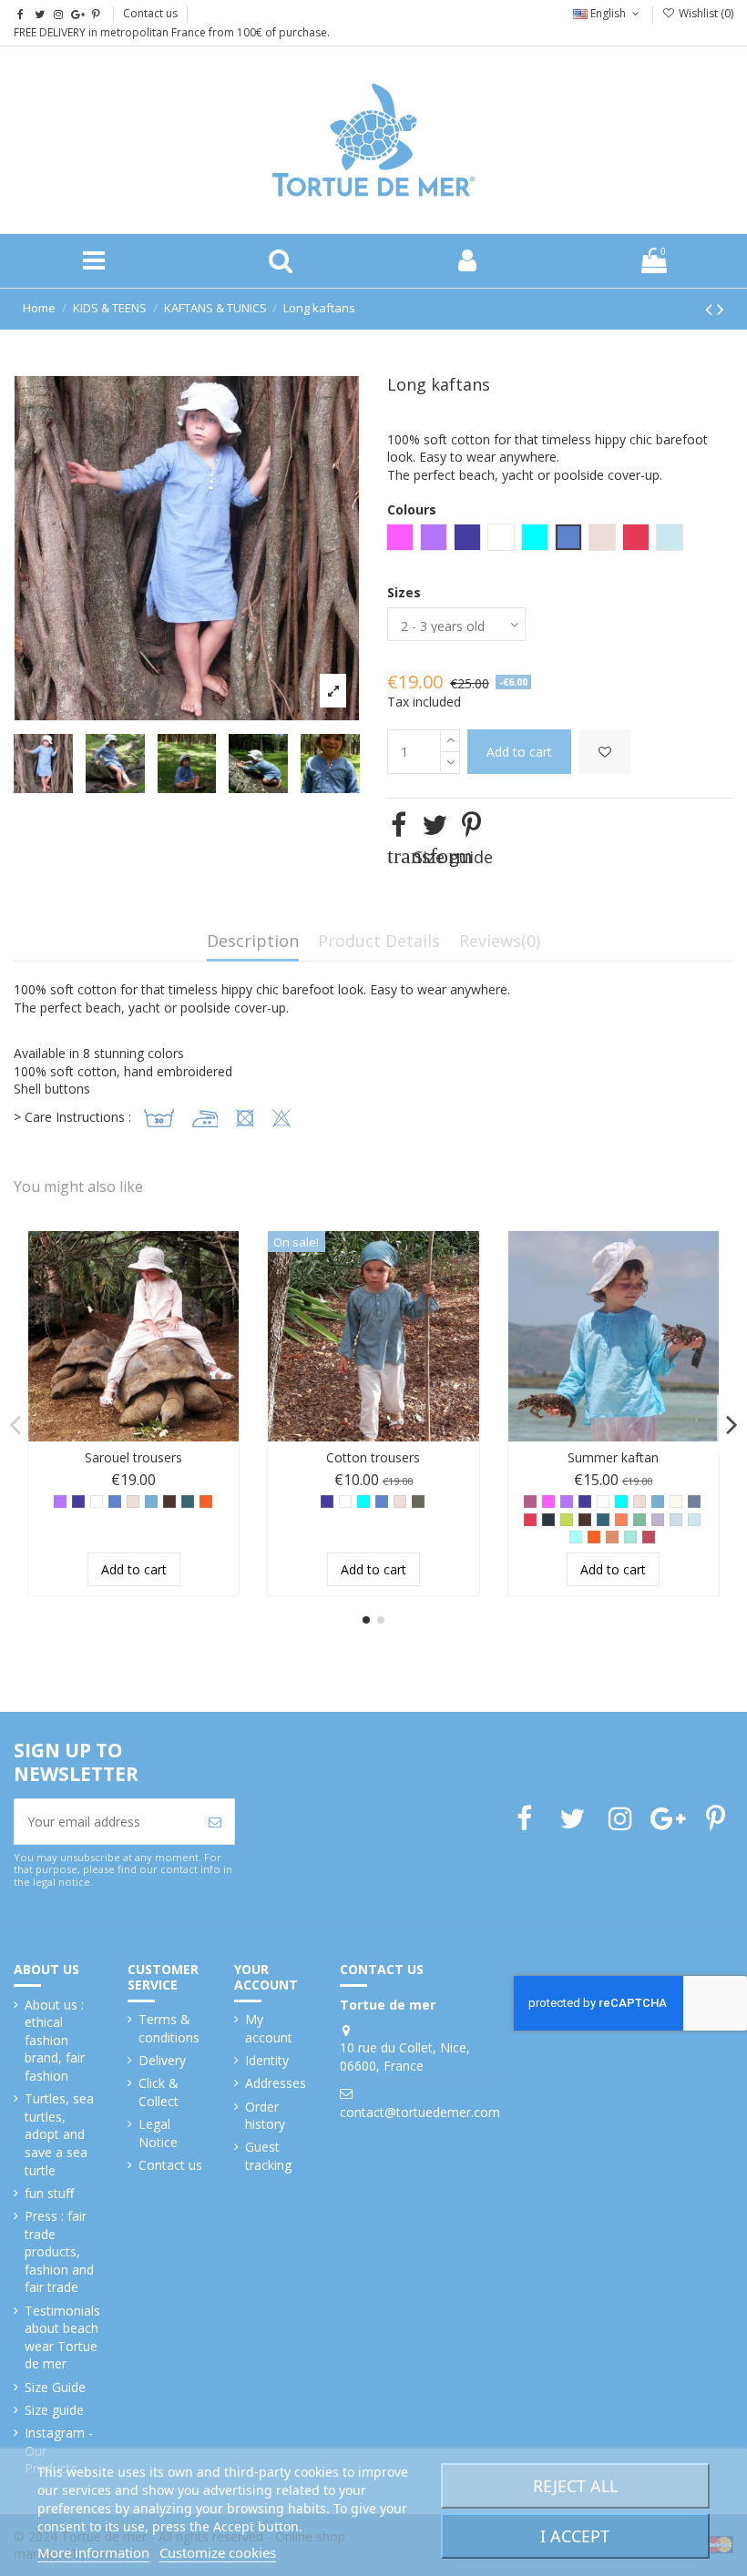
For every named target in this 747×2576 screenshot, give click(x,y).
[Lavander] (658, 1520)
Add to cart (519, 752)
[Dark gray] (548, 1520)
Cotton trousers (373, 1457)
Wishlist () (705, 13)
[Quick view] (225, 1290)
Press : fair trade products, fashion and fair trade (59, 2251)
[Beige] (133, 1502)
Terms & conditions (169, 2028)
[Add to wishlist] (605, 752)
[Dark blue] (78, 1502)
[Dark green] (188, 1502)
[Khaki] (418, 1502)
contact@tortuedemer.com (420, 2112)
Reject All (575, 2486)
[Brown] (169, 1502)
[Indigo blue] (115, 1502)
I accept (575, 2536)
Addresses (276, 2083)
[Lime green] (567, 1520)
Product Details (379, 942)
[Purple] (60, 1502)
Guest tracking (268, 2156)
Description (253, 942)
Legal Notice (158, 2133)
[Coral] (621, 1520)
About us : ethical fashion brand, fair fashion (55, 2040)
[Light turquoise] (576, 1537)
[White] (97, 1502)
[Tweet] (435, 825)
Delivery (162, 2060)
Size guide (54, 2410)
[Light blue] (676, 1520)
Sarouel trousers (133, 1457)
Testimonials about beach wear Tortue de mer (62, 2337)
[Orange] (206, 1502)
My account (269, 2028)
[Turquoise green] (630, 1537)
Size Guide (55, 2387)
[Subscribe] (215, 1822)
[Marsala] (649, 1537)
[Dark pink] (530, 1502)
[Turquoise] (363, 1502)
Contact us (150, 13)
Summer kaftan (613, 1457)
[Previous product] (711, 309)
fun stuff (49, 2193)
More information (93, 2552)
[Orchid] (548, 1502)
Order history (265, 2116)
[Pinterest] (471, 825)
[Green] (640, 1520)
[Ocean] (694, 1520)
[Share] (399, 825)
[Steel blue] (151, 1502)
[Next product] (721, 309)
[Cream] (676, 1502)
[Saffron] (612, 1537)
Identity (267, 2060)
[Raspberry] (530, 1520)
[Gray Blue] (694, 1502)
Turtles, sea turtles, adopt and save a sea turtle (59, 2134)
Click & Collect (159, 2092)
